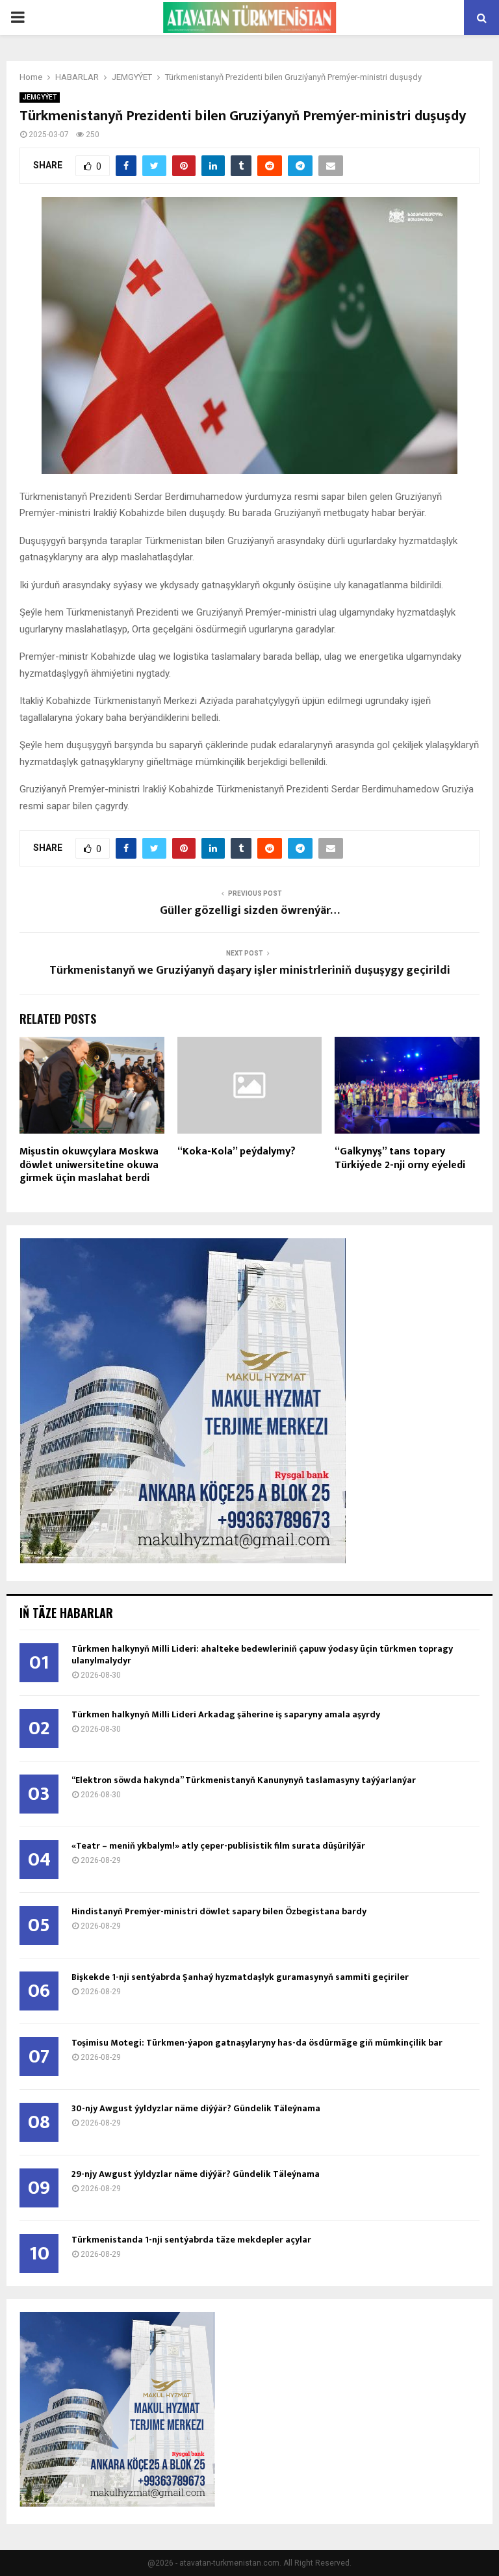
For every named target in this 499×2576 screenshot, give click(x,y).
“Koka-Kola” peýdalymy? (237, 1151)
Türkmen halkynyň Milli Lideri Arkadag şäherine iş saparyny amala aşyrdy (226, 1714)
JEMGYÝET (40, 97)
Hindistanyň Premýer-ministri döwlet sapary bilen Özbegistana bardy (219, 1911)
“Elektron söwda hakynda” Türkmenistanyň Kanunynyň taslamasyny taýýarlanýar (244, 1780)
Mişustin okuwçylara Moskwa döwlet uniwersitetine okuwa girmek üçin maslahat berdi (89, 1165)
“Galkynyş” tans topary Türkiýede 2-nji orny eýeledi (400, 1158)
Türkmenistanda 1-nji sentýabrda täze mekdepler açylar (191, 2240)
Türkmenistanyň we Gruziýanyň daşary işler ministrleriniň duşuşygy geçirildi (250, 970)
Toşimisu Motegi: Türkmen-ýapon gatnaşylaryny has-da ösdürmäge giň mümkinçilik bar (257, 2043)
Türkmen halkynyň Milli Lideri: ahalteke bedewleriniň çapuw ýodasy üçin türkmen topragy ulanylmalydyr (262, 1655)
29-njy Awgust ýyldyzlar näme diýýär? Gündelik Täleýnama (196, 2174)
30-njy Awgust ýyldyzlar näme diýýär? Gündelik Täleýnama (196, 2108)
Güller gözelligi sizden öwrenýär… (250, 911)
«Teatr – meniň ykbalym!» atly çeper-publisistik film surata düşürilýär (218, 1846)
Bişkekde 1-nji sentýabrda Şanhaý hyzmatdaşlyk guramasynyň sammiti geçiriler (240, 1977)
